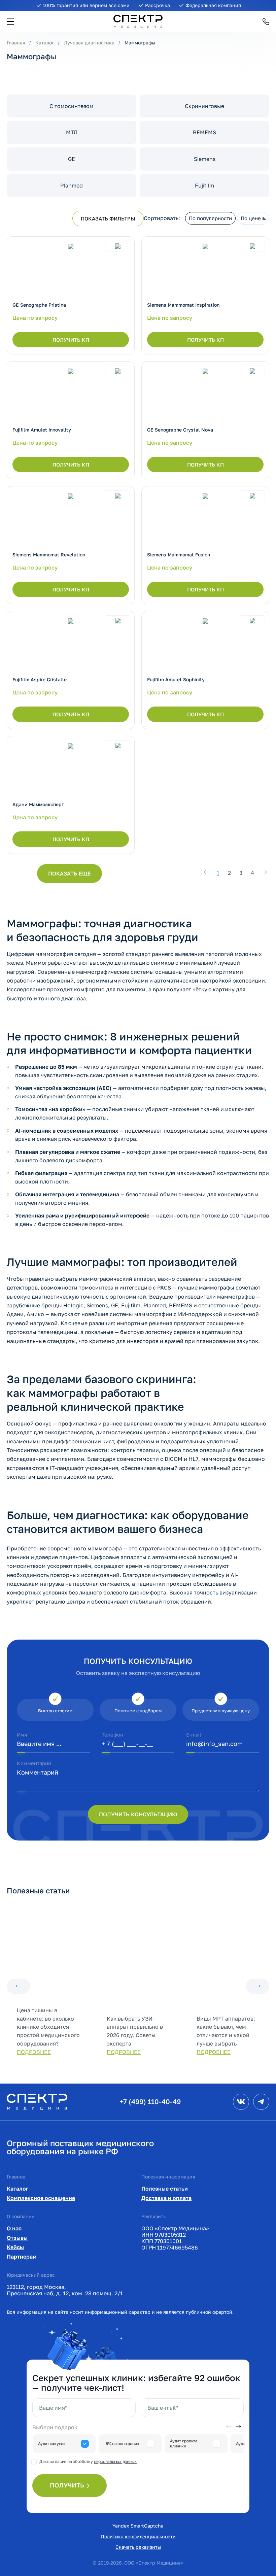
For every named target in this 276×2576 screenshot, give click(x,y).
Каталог (45, 43)
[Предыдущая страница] (205, 872)
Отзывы (17, 2238)
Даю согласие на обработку (88, 2461)
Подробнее (34, 2052)
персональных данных (115, 2461)
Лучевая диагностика (89, 43)
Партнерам (22, 2257)
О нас (14, 2228)
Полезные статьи (165, 2189)
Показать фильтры (108, 218)
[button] (10, 22)
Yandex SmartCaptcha (138, 2526)
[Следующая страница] (266, 872)
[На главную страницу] (37, 2101)
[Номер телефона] (266, 22)
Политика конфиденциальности (138, 2536)
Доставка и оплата (166, 2198)
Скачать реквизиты (138, 2547)
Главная (16, 43)
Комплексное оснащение (41, 2198)
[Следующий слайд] (257, 1986)
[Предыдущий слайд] (19, 1986)
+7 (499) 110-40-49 (150, 2101)
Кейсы (15, 2247)
